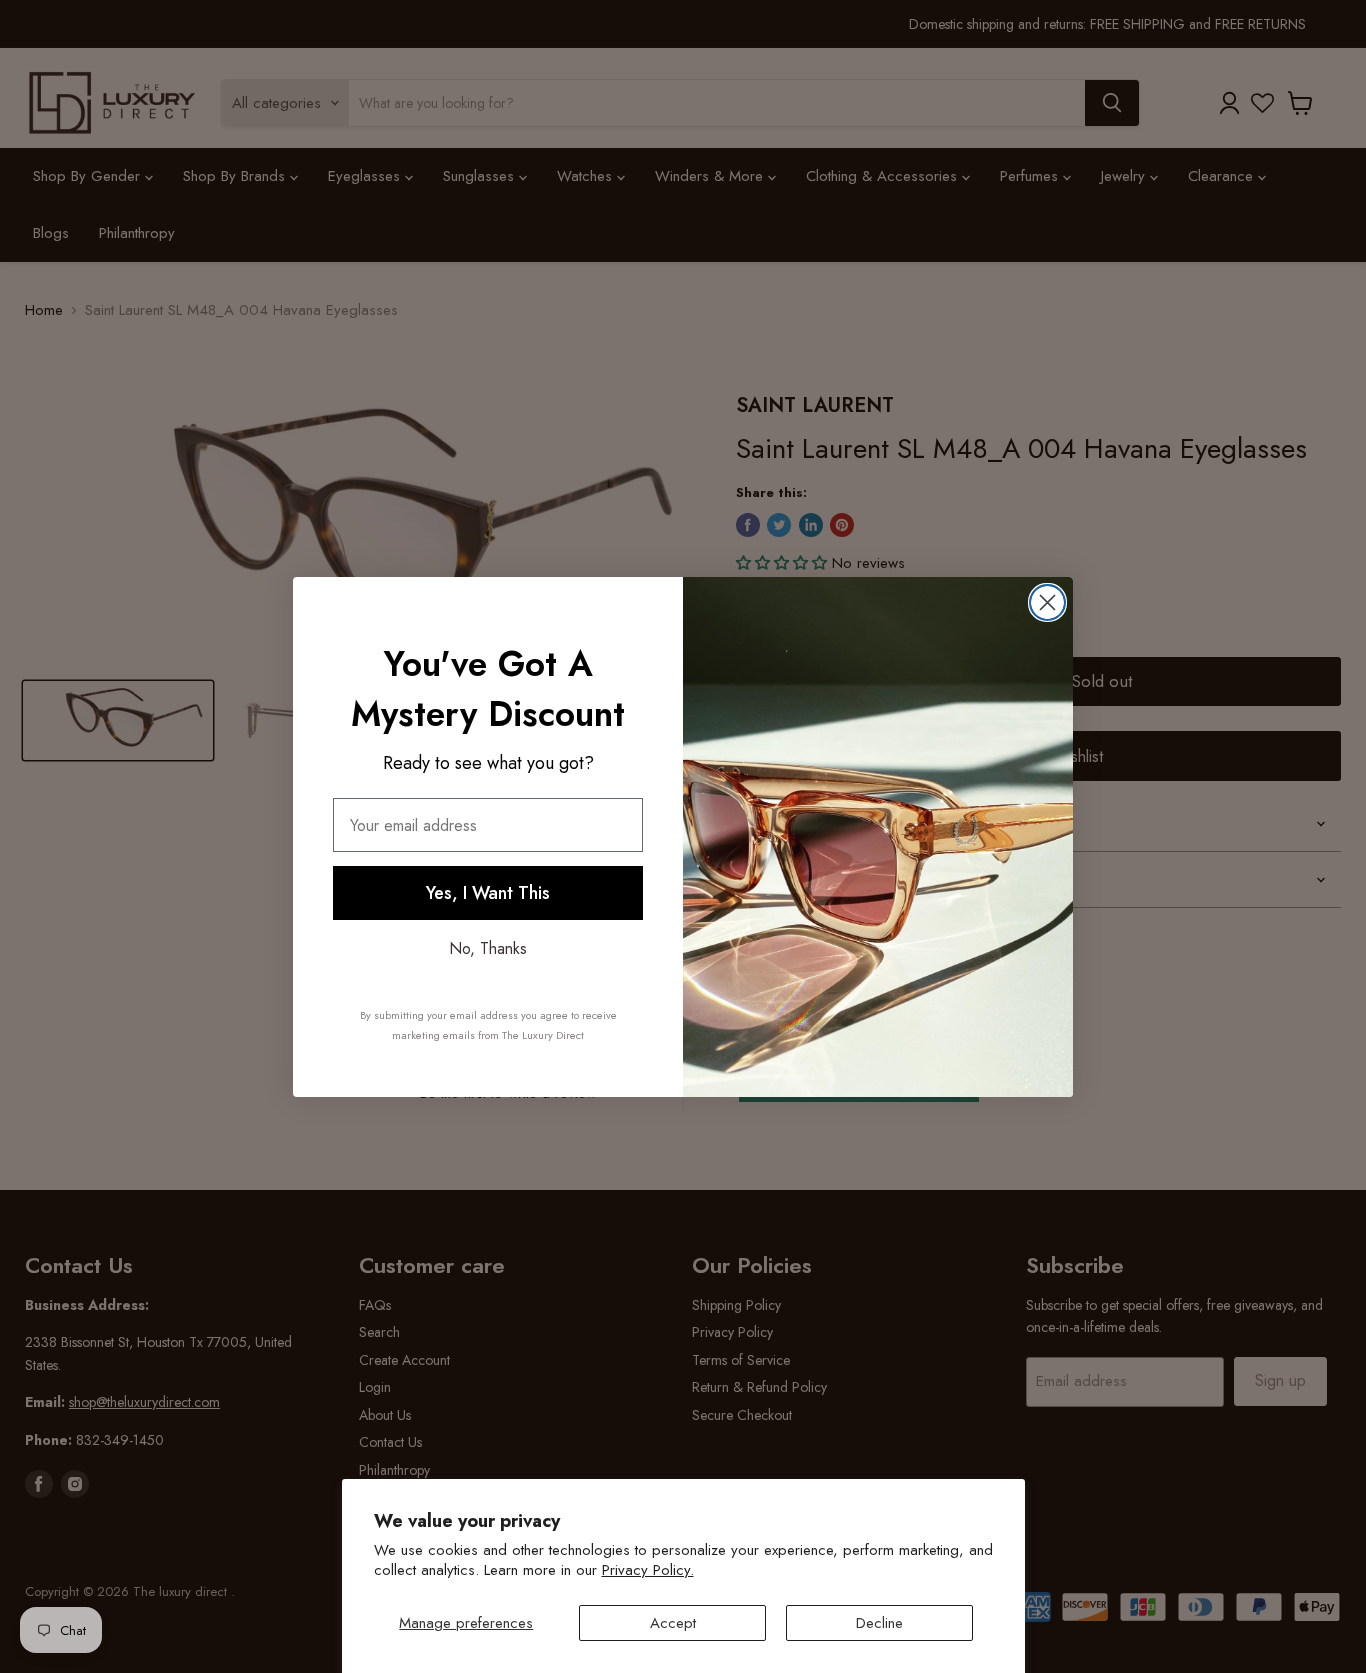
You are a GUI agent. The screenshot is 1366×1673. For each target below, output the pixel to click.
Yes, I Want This (488, 893)
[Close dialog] (1047, 602)
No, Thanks (488, 948)
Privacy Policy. (648, 1570)
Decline (879, 1623)
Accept (673, 1623)
